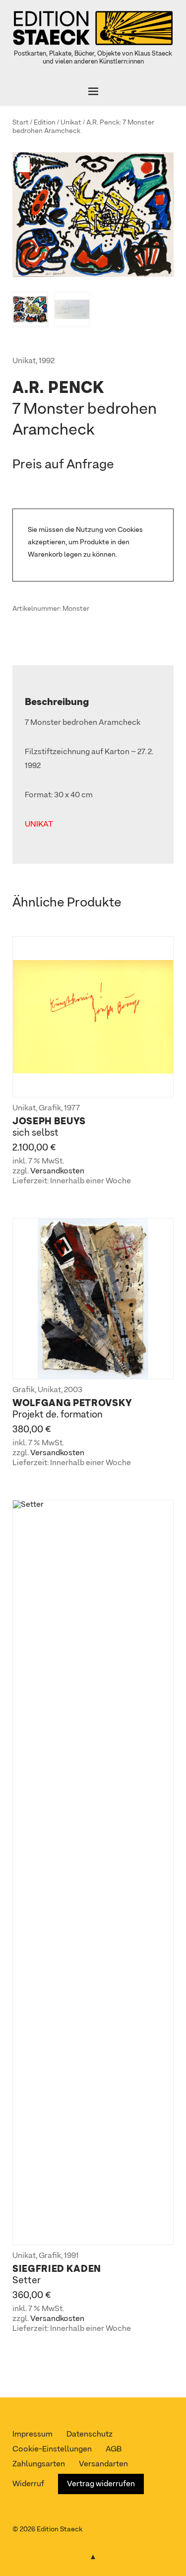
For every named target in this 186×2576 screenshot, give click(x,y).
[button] (25, 165)
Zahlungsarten (39, 2464)
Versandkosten (57, 1171)
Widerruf (28, 2484)
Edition (45, 123)
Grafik (50, 1108)
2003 (73, 1390)
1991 (71, 2256)
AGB (114, 2449)
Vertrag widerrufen (101, 2484)
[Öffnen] (93, 91)
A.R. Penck (103, 123)
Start (21, 123)
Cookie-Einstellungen (52, 2449)
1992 (47, 361)
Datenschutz (90, 2435)
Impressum (32, 2435)
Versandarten (103, 2464)
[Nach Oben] (93, 2555)
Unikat (71, 123)
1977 (72, 1108)
